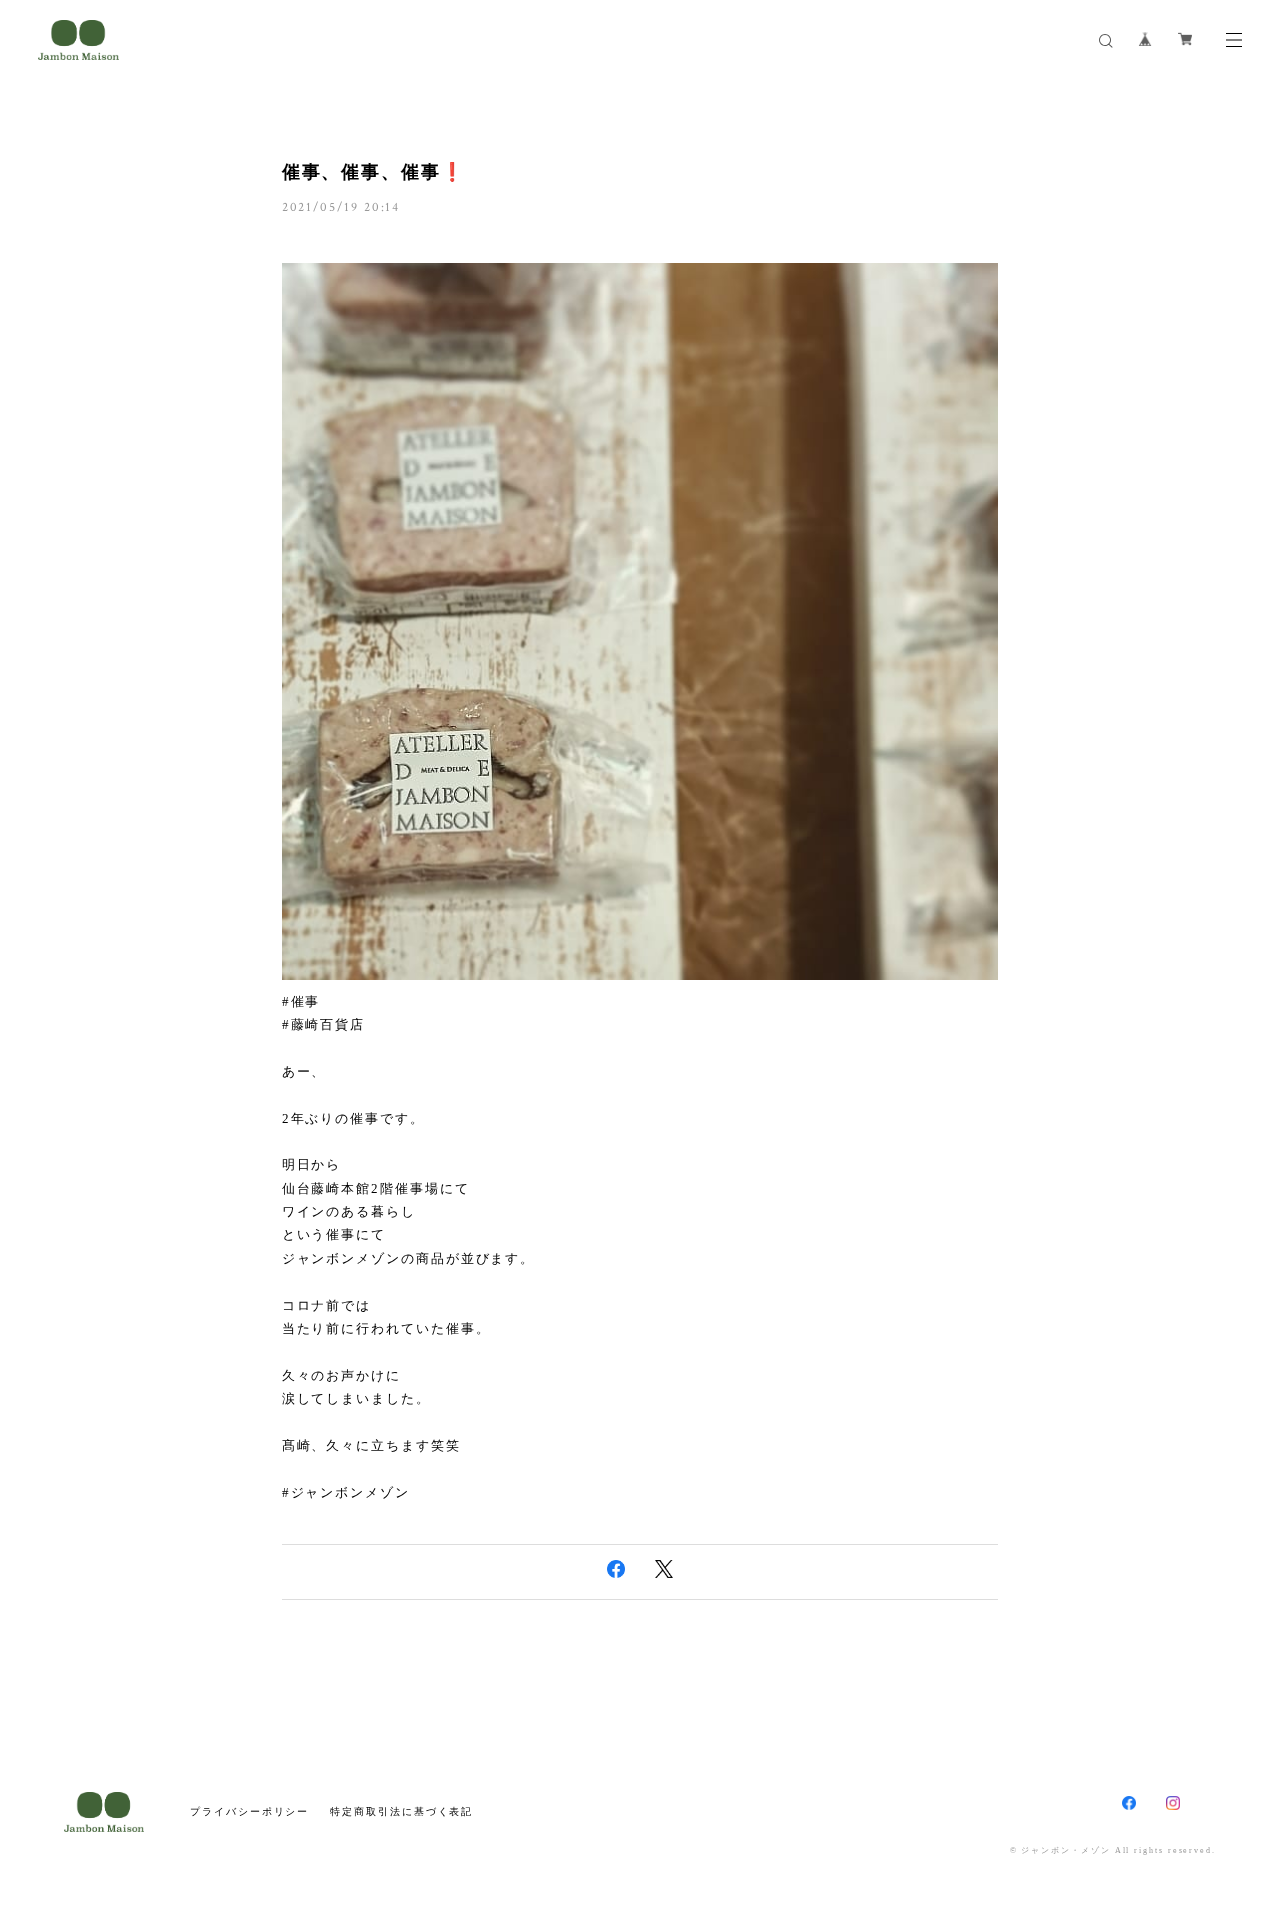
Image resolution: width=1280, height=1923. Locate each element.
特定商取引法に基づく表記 (401, 1811)
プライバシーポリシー (249, 1811)
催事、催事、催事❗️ (373, 172)
